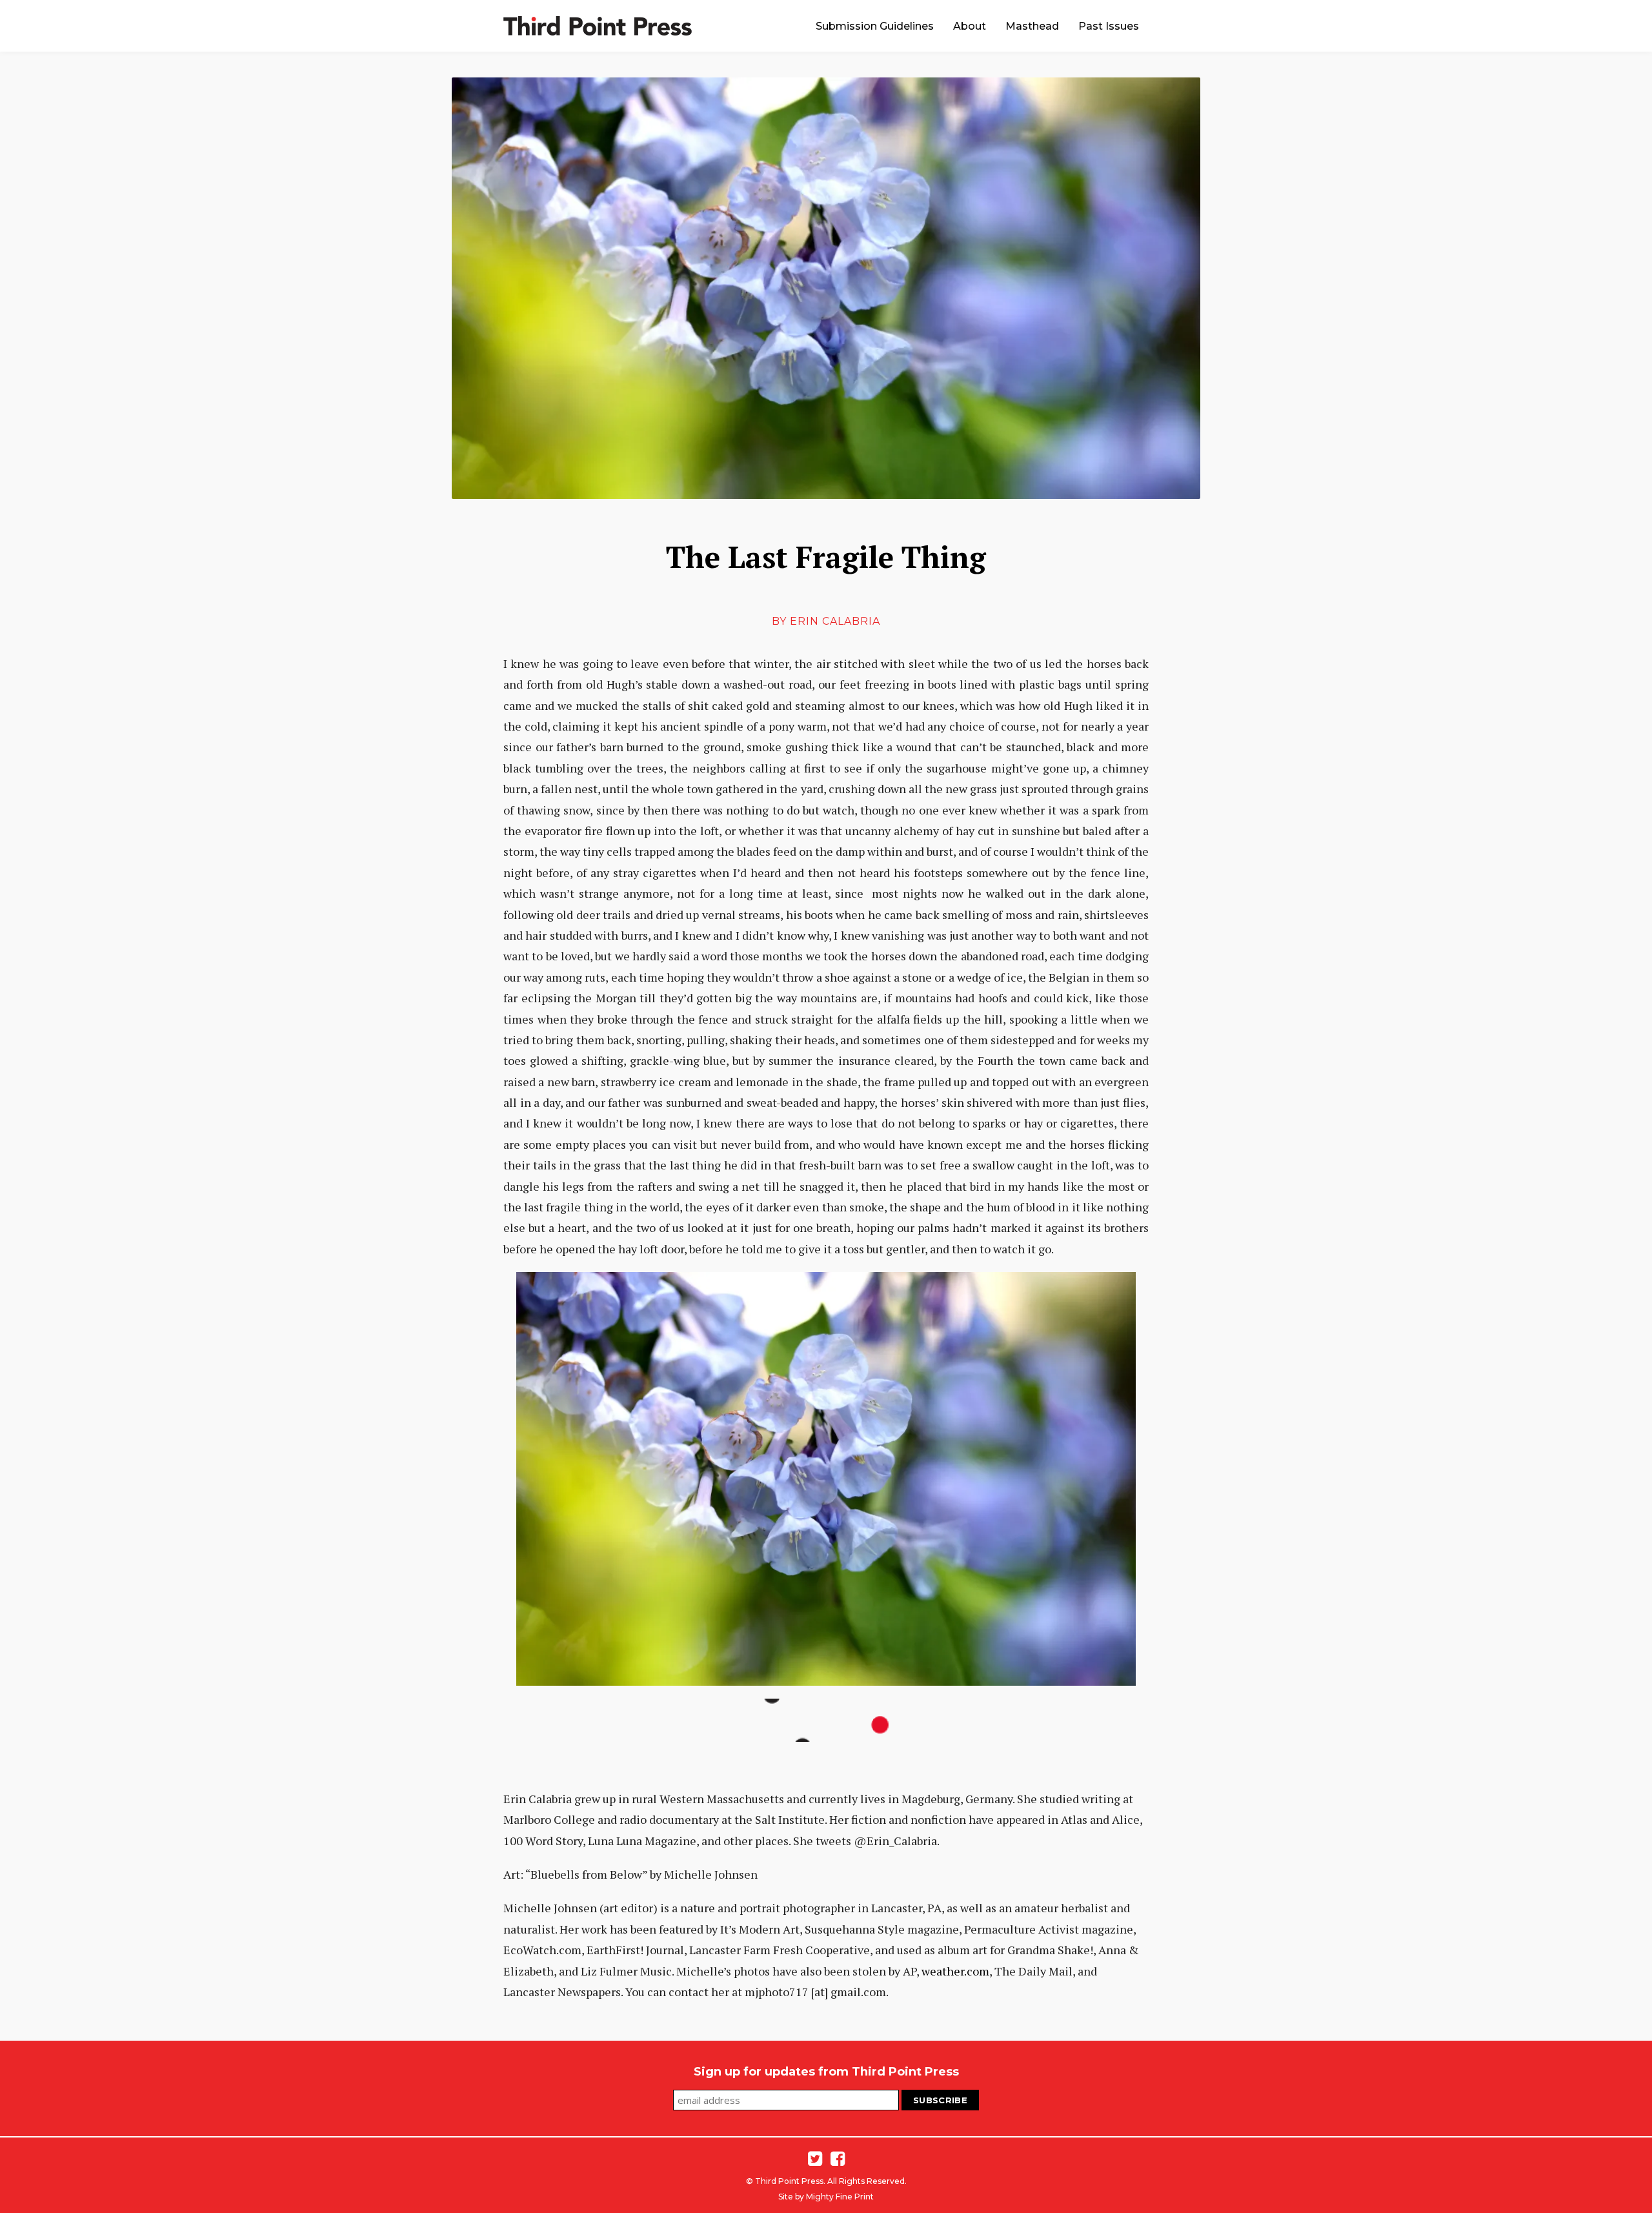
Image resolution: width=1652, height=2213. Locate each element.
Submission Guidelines (875, 26)
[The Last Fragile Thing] (826, 288)
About (970, 26)
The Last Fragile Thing (826, 557)
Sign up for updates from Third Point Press (826, 2072)
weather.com (955, 1971)
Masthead (1032, 26)
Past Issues (1109, 26)
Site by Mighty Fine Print (826, 2197)
